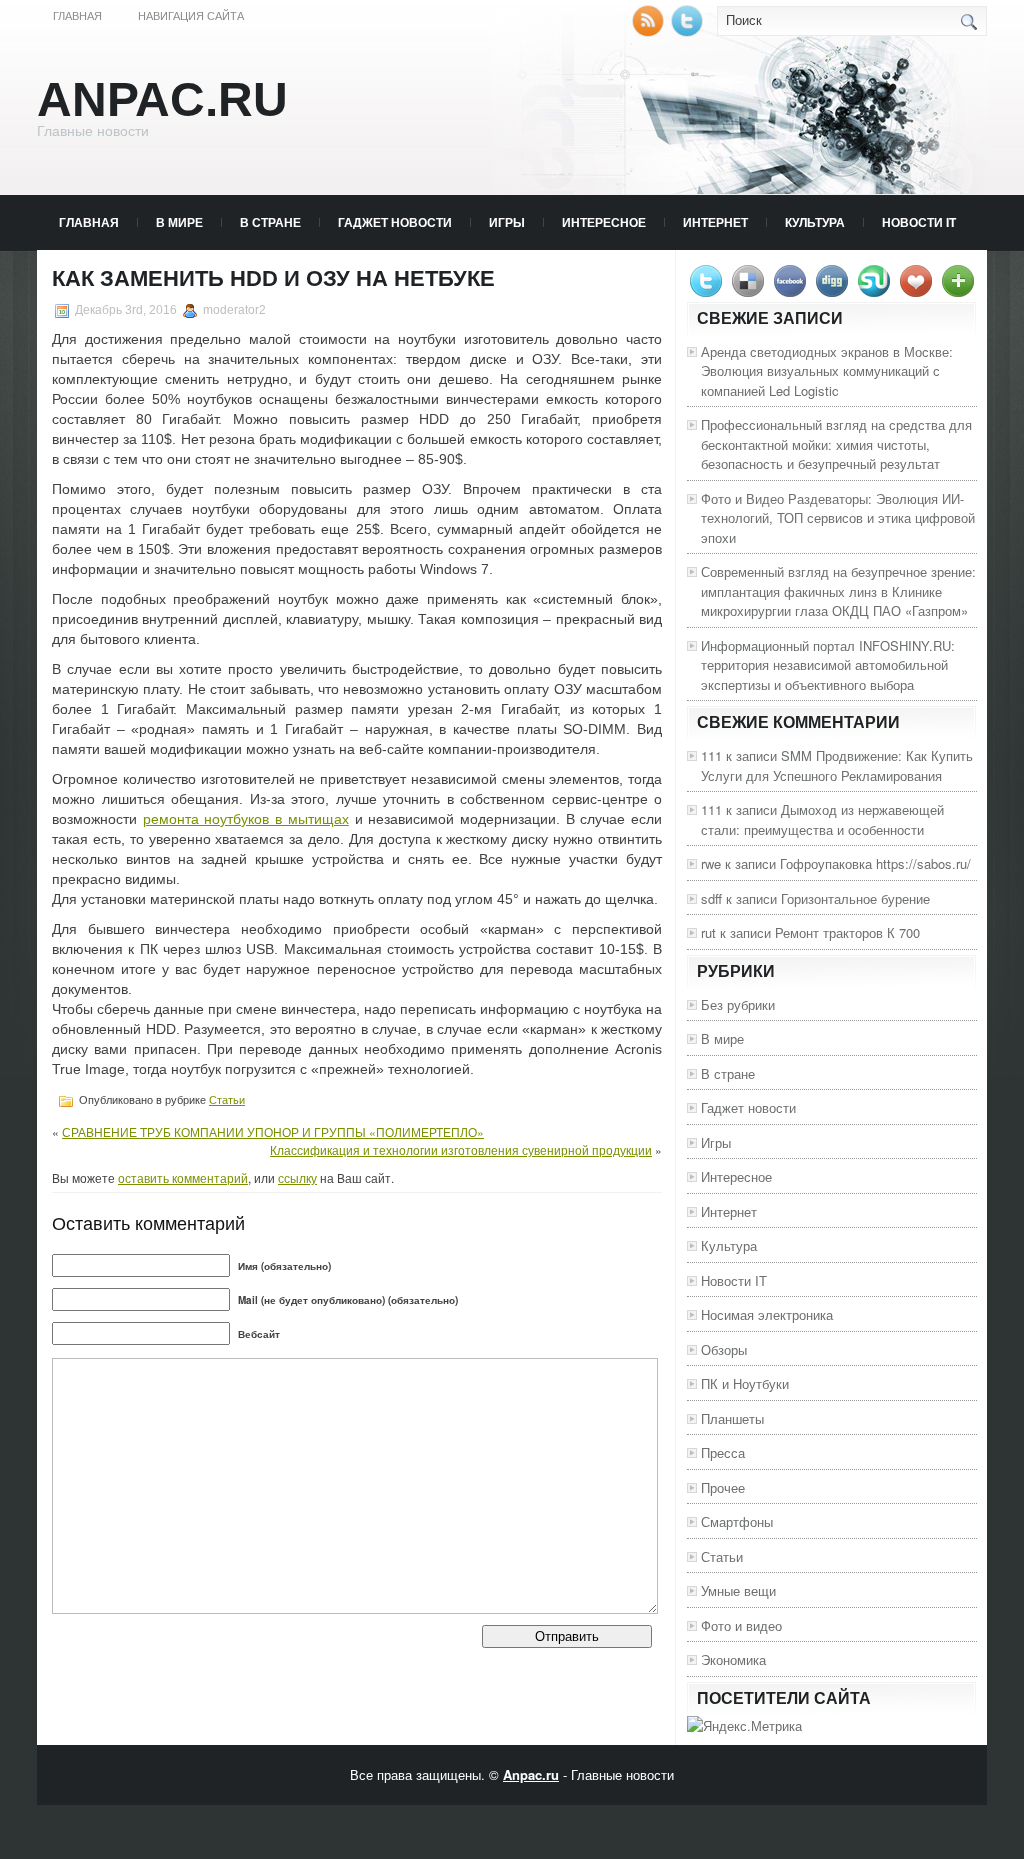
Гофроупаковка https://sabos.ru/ (875, 863)
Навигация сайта (191, 16)
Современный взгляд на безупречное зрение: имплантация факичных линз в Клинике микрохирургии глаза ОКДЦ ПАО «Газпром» (838, 591)
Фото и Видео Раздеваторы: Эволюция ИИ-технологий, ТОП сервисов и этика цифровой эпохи (838, 518)
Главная (77, 16)
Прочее (723, 1487)
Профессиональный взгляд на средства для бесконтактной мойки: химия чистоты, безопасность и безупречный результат (836, 444)
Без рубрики (738, 1004)
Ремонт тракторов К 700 (847, 932)
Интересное (604, 222)
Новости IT (919, 222)
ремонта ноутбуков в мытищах (246, 819)
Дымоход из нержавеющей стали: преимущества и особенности (822, 819)
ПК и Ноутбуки (745, 1383)
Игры (507, 222)
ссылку (297, 1177)
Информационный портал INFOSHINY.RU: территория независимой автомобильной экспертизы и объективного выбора (828, 665)
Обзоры (724, 1349)
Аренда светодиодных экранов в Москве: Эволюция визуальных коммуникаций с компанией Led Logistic (827, 371)
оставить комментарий (183, 1177)
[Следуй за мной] (689, 31)
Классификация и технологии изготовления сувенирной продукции (461, 1149)
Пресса (723, 1452)
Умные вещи (738, 1590)
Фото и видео (741, 1625)
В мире (179, 222)
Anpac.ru (162, 99)
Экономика (733, 1659)
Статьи (227, 1100)
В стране (270, 222)
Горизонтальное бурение (855, 898)
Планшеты (732, 1418)
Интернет (715, 222)
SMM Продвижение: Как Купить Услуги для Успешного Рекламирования (837, 765)
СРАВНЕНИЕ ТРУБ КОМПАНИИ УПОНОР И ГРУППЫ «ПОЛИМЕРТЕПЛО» (273, 1131)
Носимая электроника (767, 1314)
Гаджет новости (395, 222)
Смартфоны (737, 1521)
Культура (815, 222)
